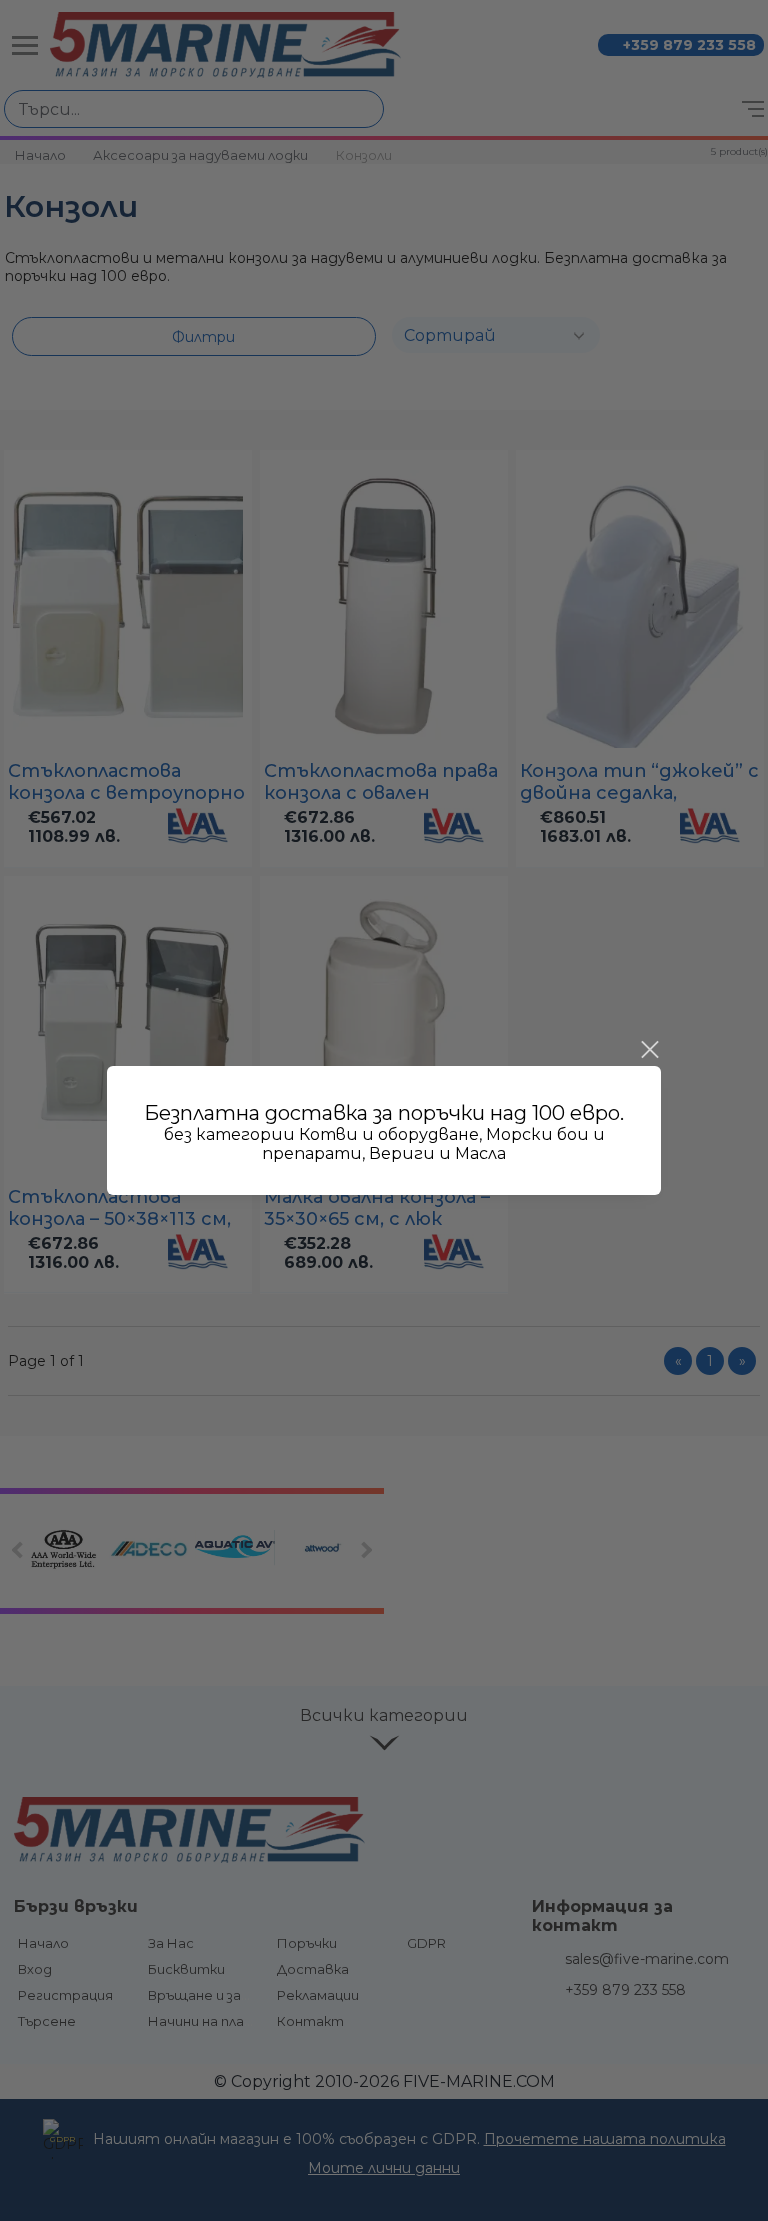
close (649, 1050)
